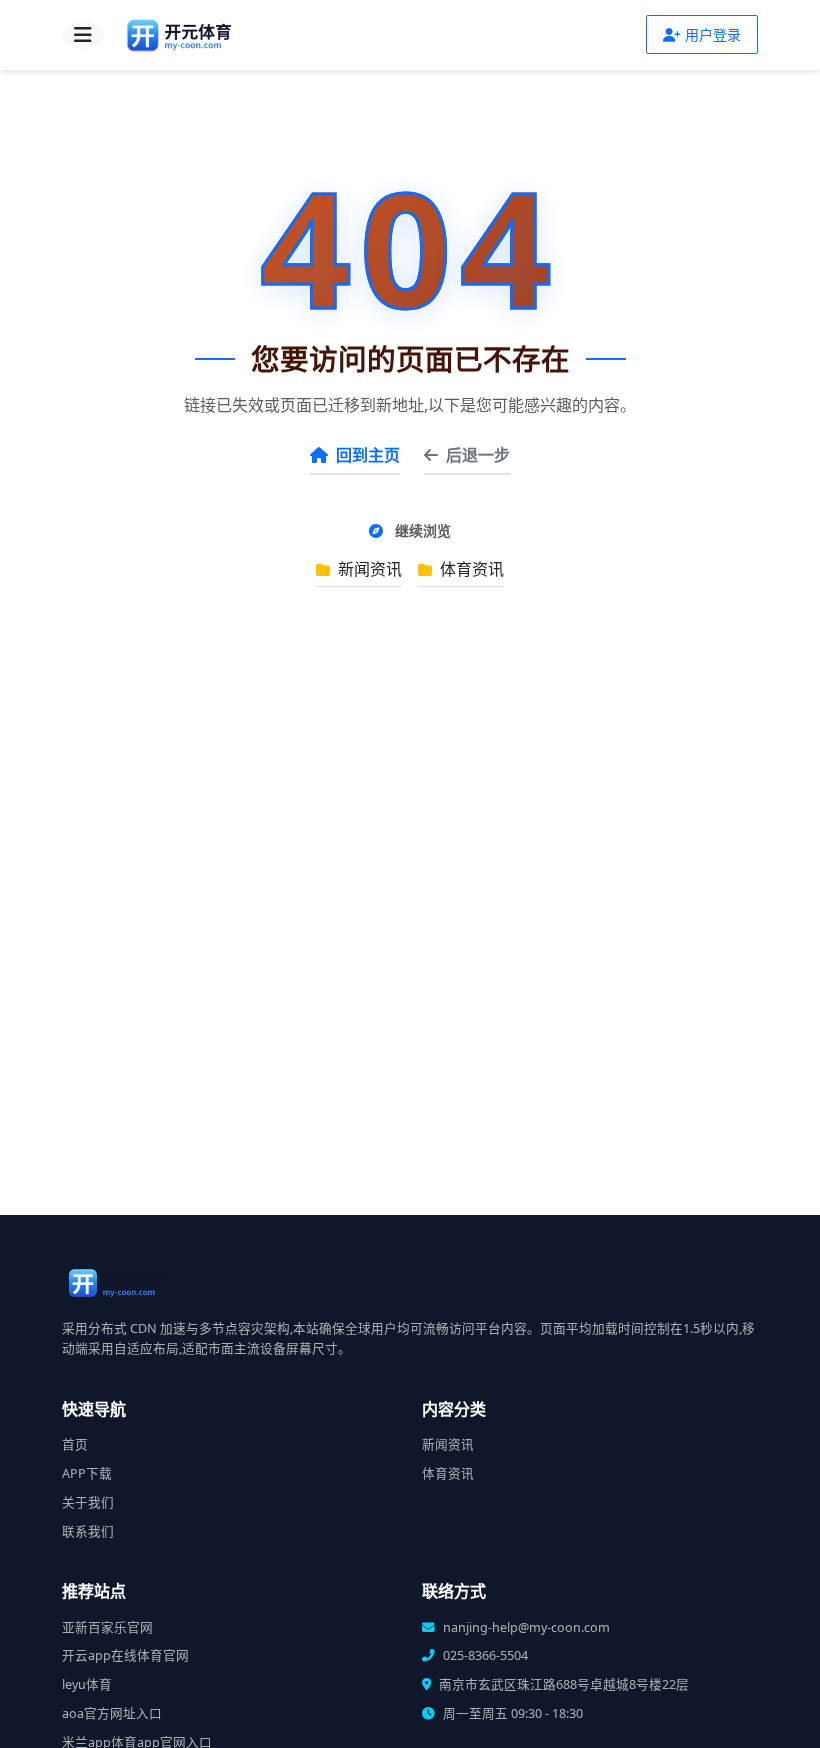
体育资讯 (470, 569)
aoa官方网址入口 (112, 1713)
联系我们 (88, 1531)
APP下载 (87, 1473)
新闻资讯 (368, 569)
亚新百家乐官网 (107, 1627)
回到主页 (368, 455)
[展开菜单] (83, 35)
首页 (75, 1444)
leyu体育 (87, 1684)
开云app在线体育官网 (125, 1655)
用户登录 (713, 34)
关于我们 (88, 1502)
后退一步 (478, 455)
